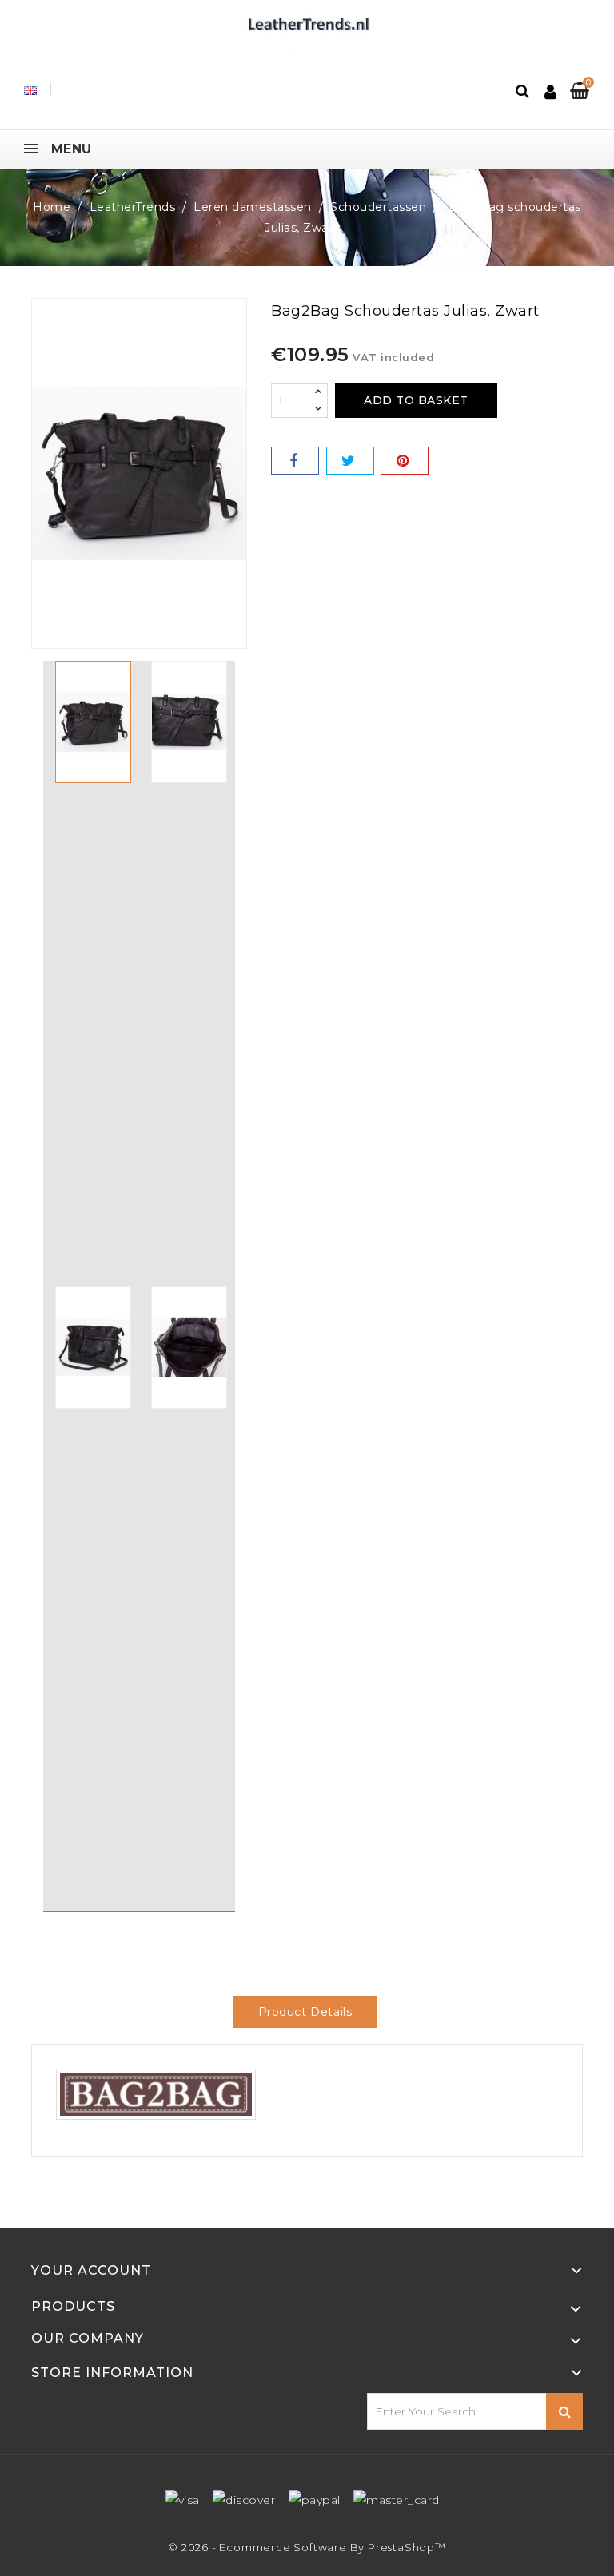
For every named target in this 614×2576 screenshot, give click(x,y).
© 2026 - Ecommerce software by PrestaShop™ (307, 2547)
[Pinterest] (405, 461)
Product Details (305, 2012)
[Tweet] (350, 461)
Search (564, 2411)
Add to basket (416, 400)
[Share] (295, 461)
